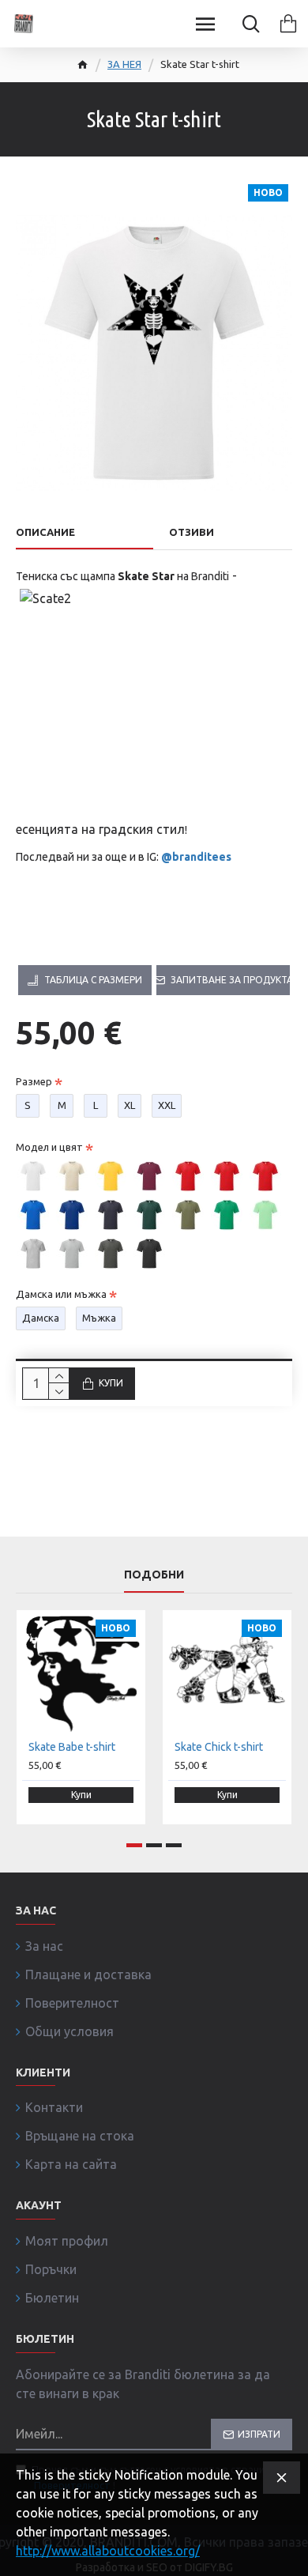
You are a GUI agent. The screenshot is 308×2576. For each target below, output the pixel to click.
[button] (134, 1845)
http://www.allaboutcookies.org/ (108, 2551)
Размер (34, 1081)
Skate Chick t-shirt (219, 1747)
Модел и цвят (49, 1147)
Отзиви (192, 532)
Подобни (154, 1575)
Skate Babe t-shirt (72, 1747)
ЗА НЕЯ (124, 64)
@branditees (196, 857)
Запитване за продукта (230, 980)
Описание (45, 532)
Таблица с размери (93, 980)
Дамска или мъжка (61, 1294)
